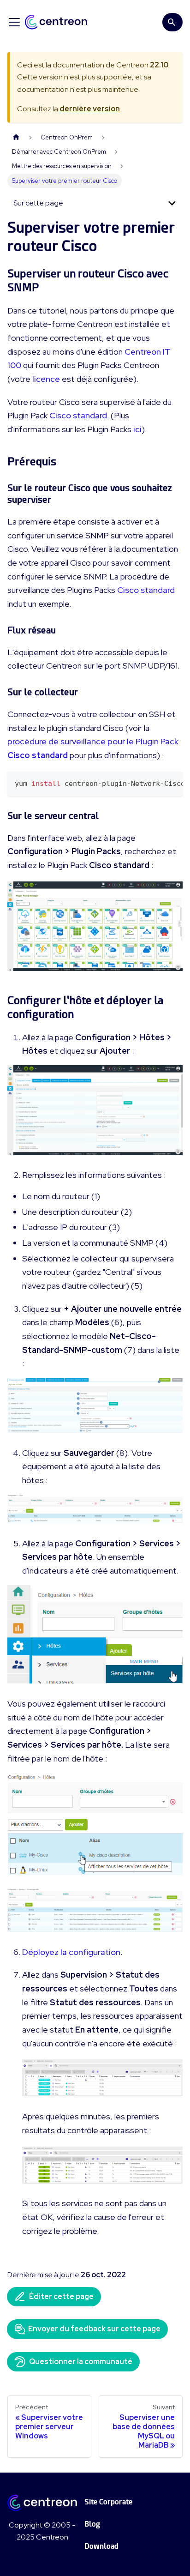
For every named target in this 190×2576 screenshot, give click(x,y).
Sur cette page (38, 203)
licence (46, 379)
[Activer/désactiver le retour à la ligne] (154, 783)
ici (137, 429)
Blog (92, 2524)
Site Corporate (108, 2502)
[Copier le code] (171, 783)
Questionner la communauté (81, 2362)
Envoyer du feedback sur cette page (94, 2329)
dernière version (90, 109)
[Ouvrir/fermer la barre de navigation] (14, 22)
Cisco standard (78, 415)
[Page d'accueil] (16, 137)
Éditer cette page (61, 2296)
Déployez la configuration (71, 1952)
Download (101, 2546)
